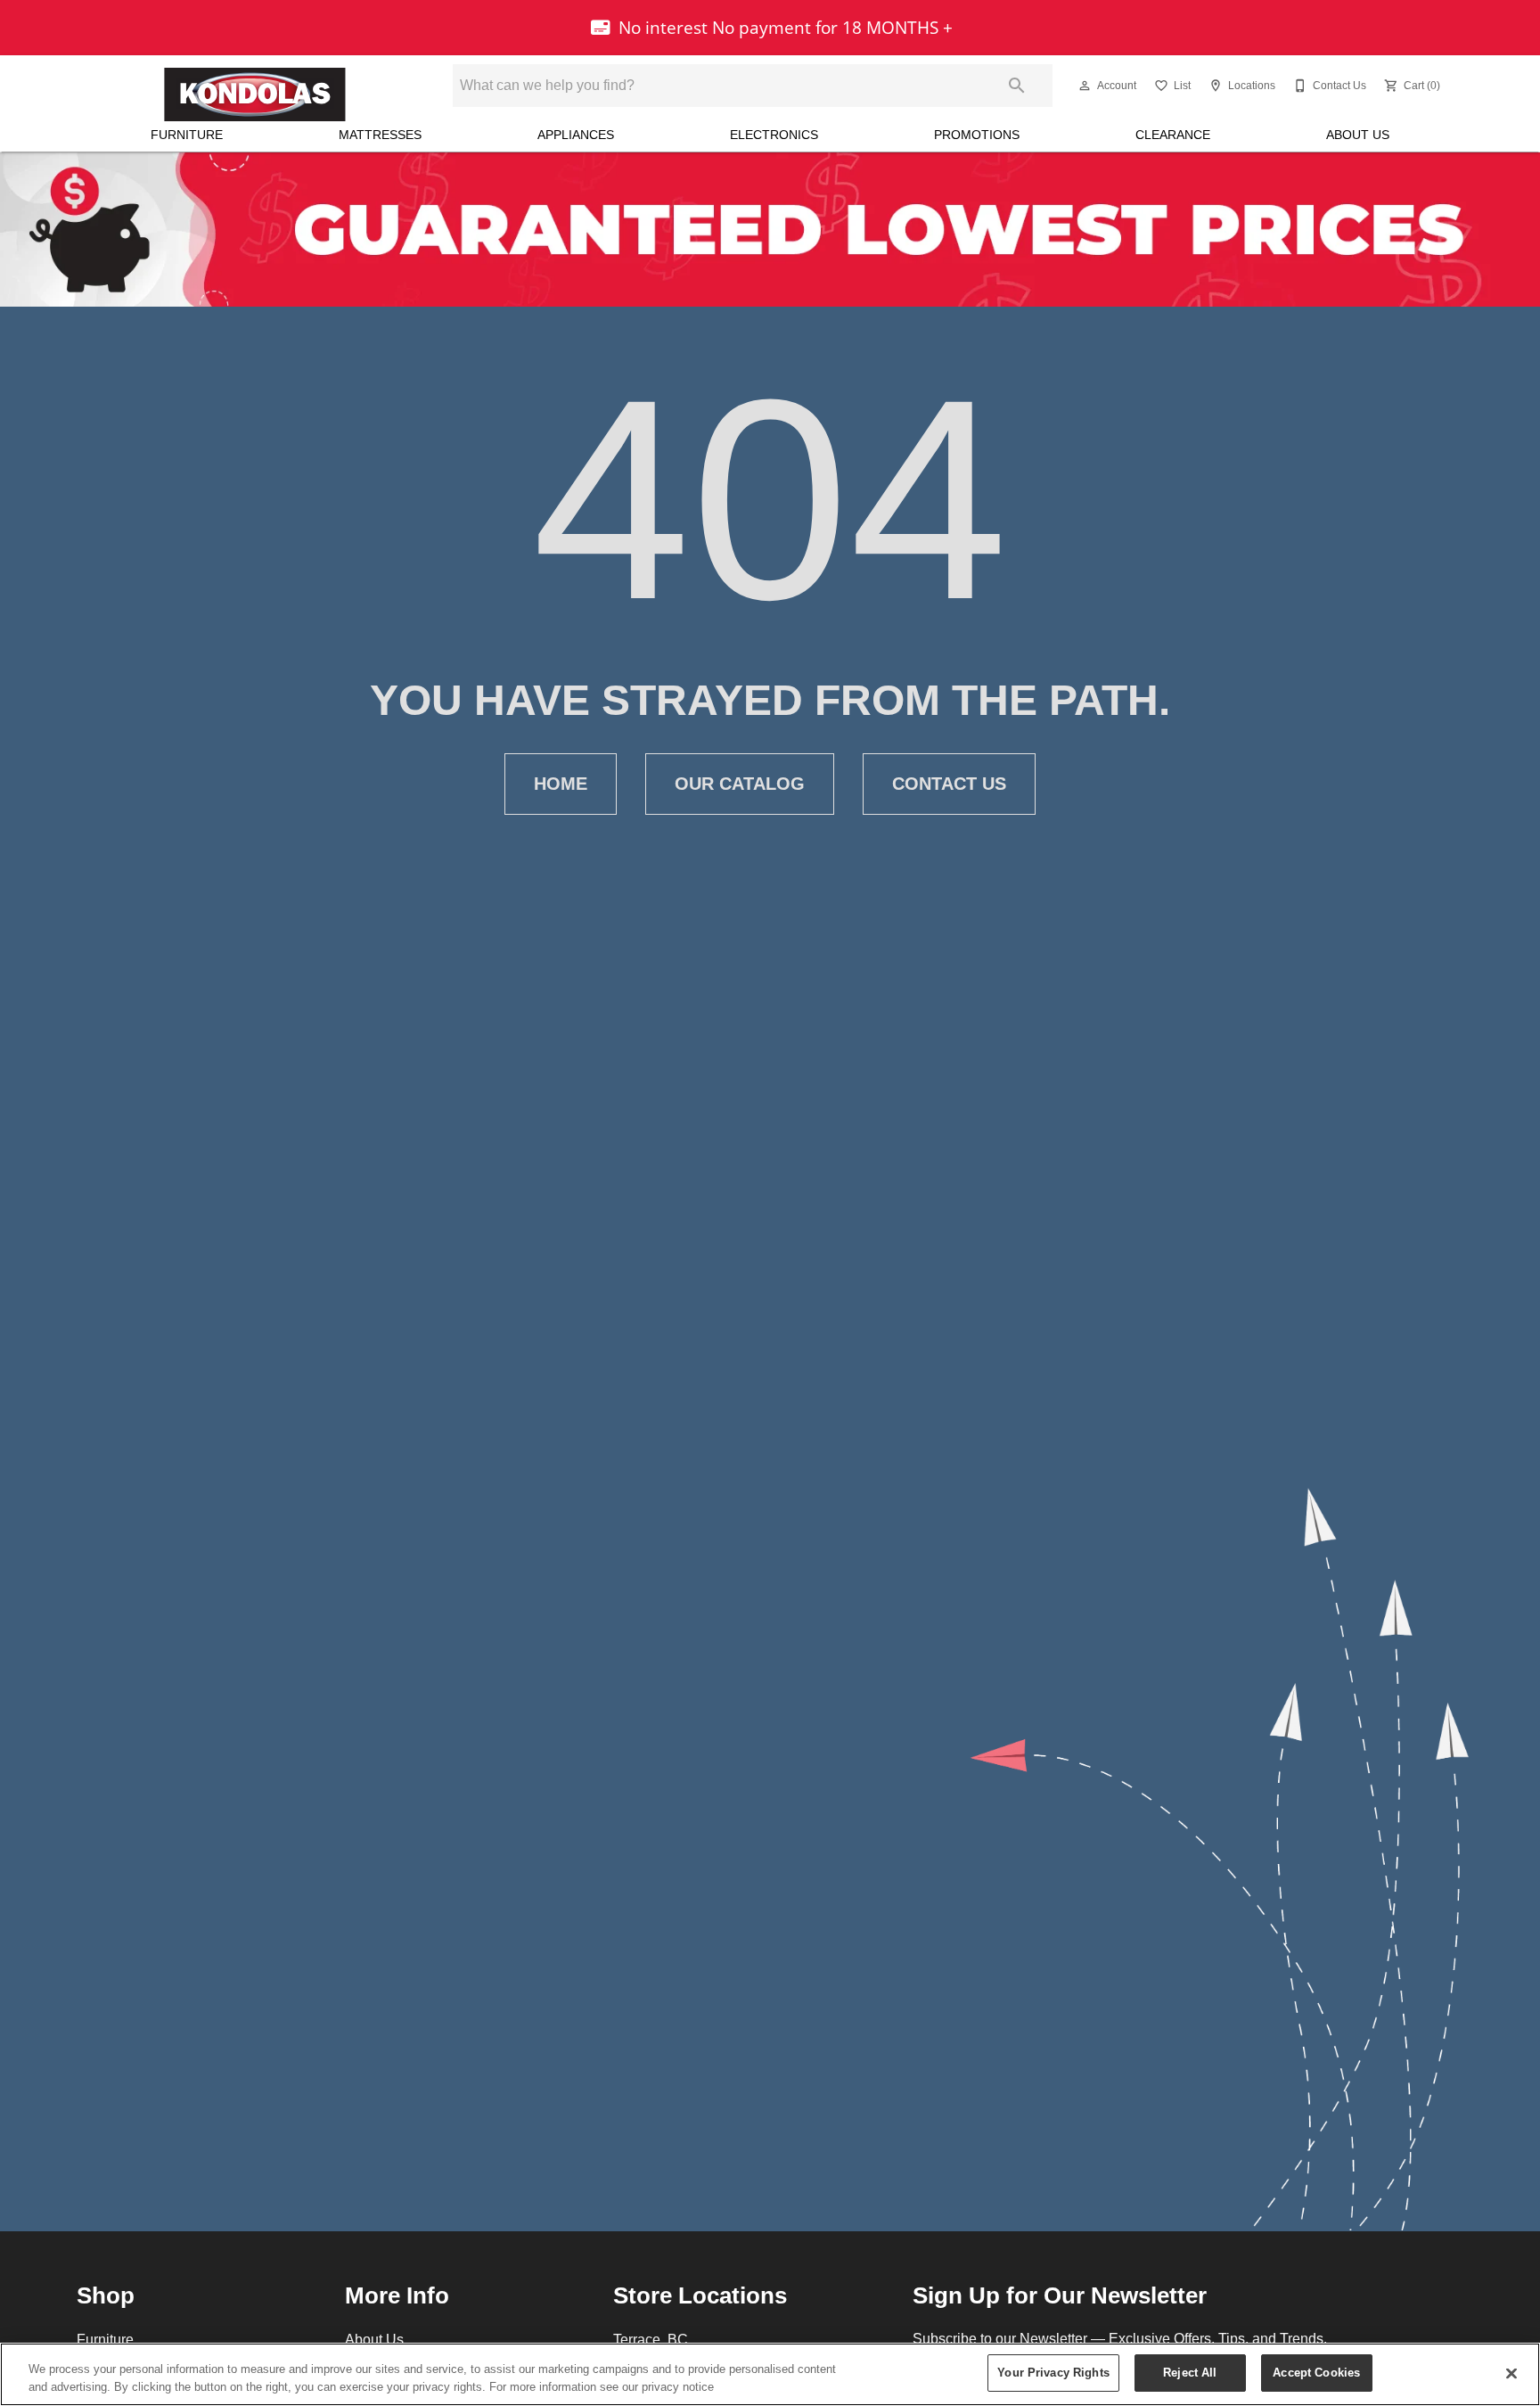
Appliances (576, 135)
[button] (1085, 86)
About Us (1358, 135)
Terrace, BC (651, 2339)
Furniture (187, 135)
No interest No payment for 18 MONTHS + (783, 27)
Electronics (774, 135)
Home (561, 784)
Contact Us (949, 784)
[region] (770, 2374)
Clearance (1173, 135)
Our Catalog (740, 784)
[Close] (1511, 2373)
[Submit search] (1017, 86)
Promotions (977, 135)
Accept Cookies (1316, 2372)
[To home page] (255, 86)
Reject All (1190, 2372)
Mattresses (380, 135)
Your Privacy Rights (1053, 2372)
